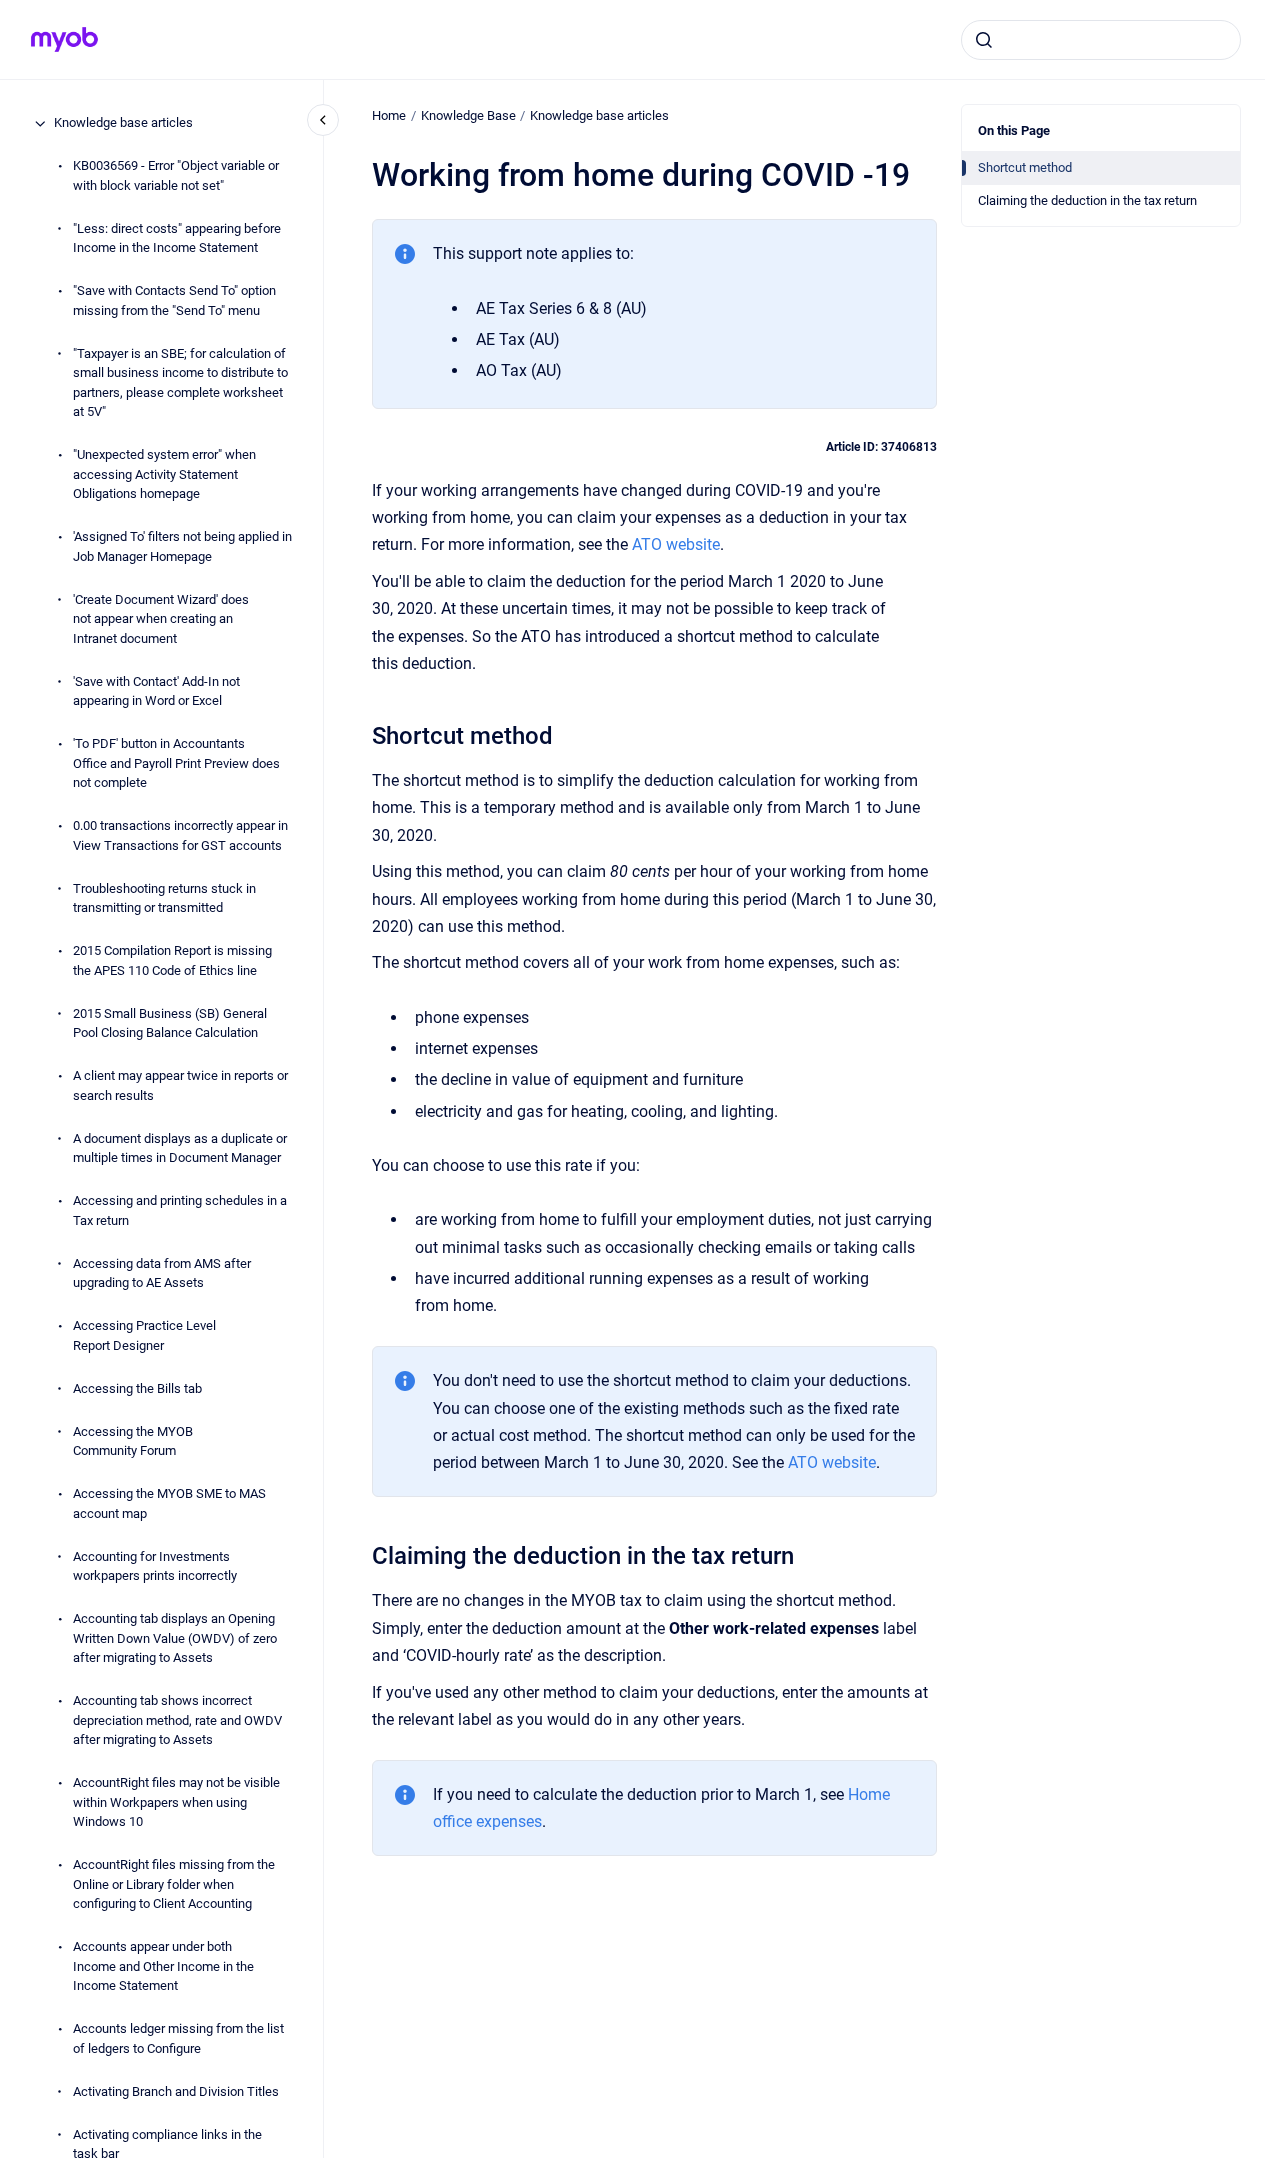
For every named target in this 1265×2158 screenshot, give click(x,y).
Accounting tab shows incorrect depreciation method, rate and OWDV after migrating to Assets (177, 1721)
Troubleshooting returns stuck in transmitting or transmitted (164, 898)
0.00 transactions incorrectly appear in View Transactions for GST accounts (180, 836)
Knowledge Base (468, 115)
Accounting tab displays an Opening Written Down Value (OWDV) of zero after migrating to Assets (175, 1639)
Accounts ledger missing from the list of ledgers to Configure (178, 2039)
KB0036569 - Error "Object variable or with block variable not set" (176, 176)
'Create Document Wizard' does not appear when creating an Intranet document (161, 619)
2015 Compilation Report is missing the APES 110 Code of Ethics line (172, 961)
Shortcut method (1025, 167)
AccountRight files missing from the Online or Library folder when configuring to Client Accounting (174, 1885)
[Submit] (984, 40)
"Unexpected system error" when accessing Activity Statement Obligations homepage (164, 475)
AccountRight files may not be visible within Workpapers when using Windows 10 (176, 1803)
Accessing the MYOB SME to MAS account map (169, 1504)
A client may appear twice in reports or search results (180, 1086)
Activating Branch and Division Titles (176, 2091)
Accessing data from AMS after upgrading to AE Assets (162, 1273)
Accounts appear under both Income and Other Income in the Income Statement (163, 1967)
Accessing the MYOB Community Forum (133, 1441)
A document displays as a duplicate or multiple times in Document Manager (180, 1148)
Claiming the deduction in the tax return (1087, 200)
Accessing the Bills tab (137, 1388)
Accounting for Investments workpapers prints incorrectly (155, 1566)
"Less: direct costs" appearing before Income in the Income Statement (177, 238)
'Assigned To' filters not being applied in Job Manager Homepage (182, 547)
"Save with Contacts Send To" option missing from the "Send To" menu (174, 301)
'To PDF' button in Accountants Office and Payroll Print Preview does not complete (176, 764)
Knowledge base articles (123, 123)
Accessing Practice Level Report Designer (144, 1336)
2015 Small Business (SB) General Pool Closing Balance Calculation (170, 1023)
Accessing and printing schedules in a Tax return (180, 1211)
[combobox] (1101, 40)
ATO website (676, 544)
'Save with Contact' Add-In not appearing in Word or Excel (156, 691)
